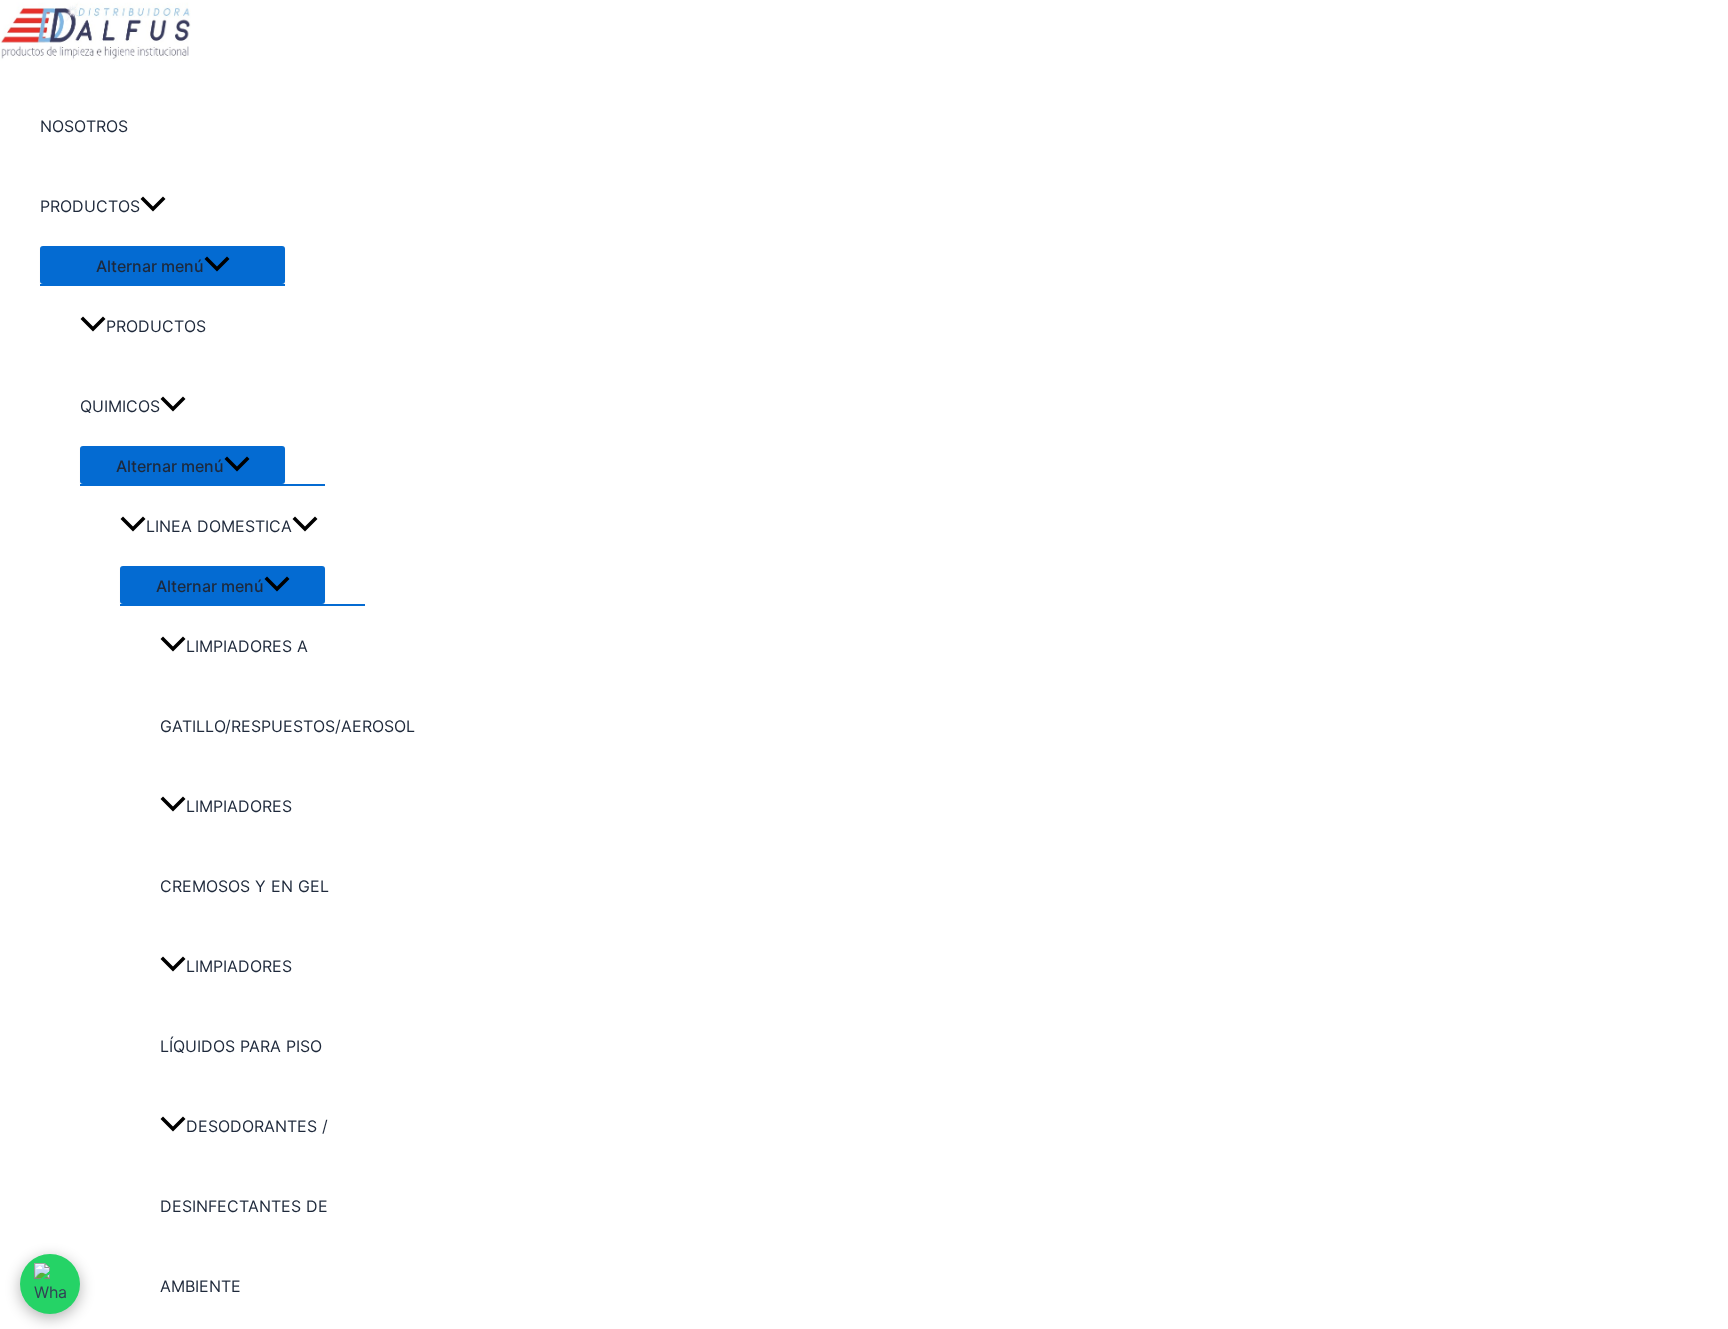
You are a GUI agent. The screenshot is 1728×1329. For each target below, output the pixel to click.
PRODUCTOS (90, 206)
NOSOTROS (84, 126)
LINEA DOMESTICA (219, 526)
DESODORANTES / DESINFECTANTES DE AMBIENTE (244, 1206)
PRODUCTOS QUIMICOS (143, 366)
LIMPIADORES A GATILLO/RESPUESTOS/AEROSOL (262, 686)
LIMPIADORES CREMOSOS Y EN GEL (244, 846)
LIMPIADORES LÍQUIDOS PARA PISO (241, 1006)
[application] (153, 206)
